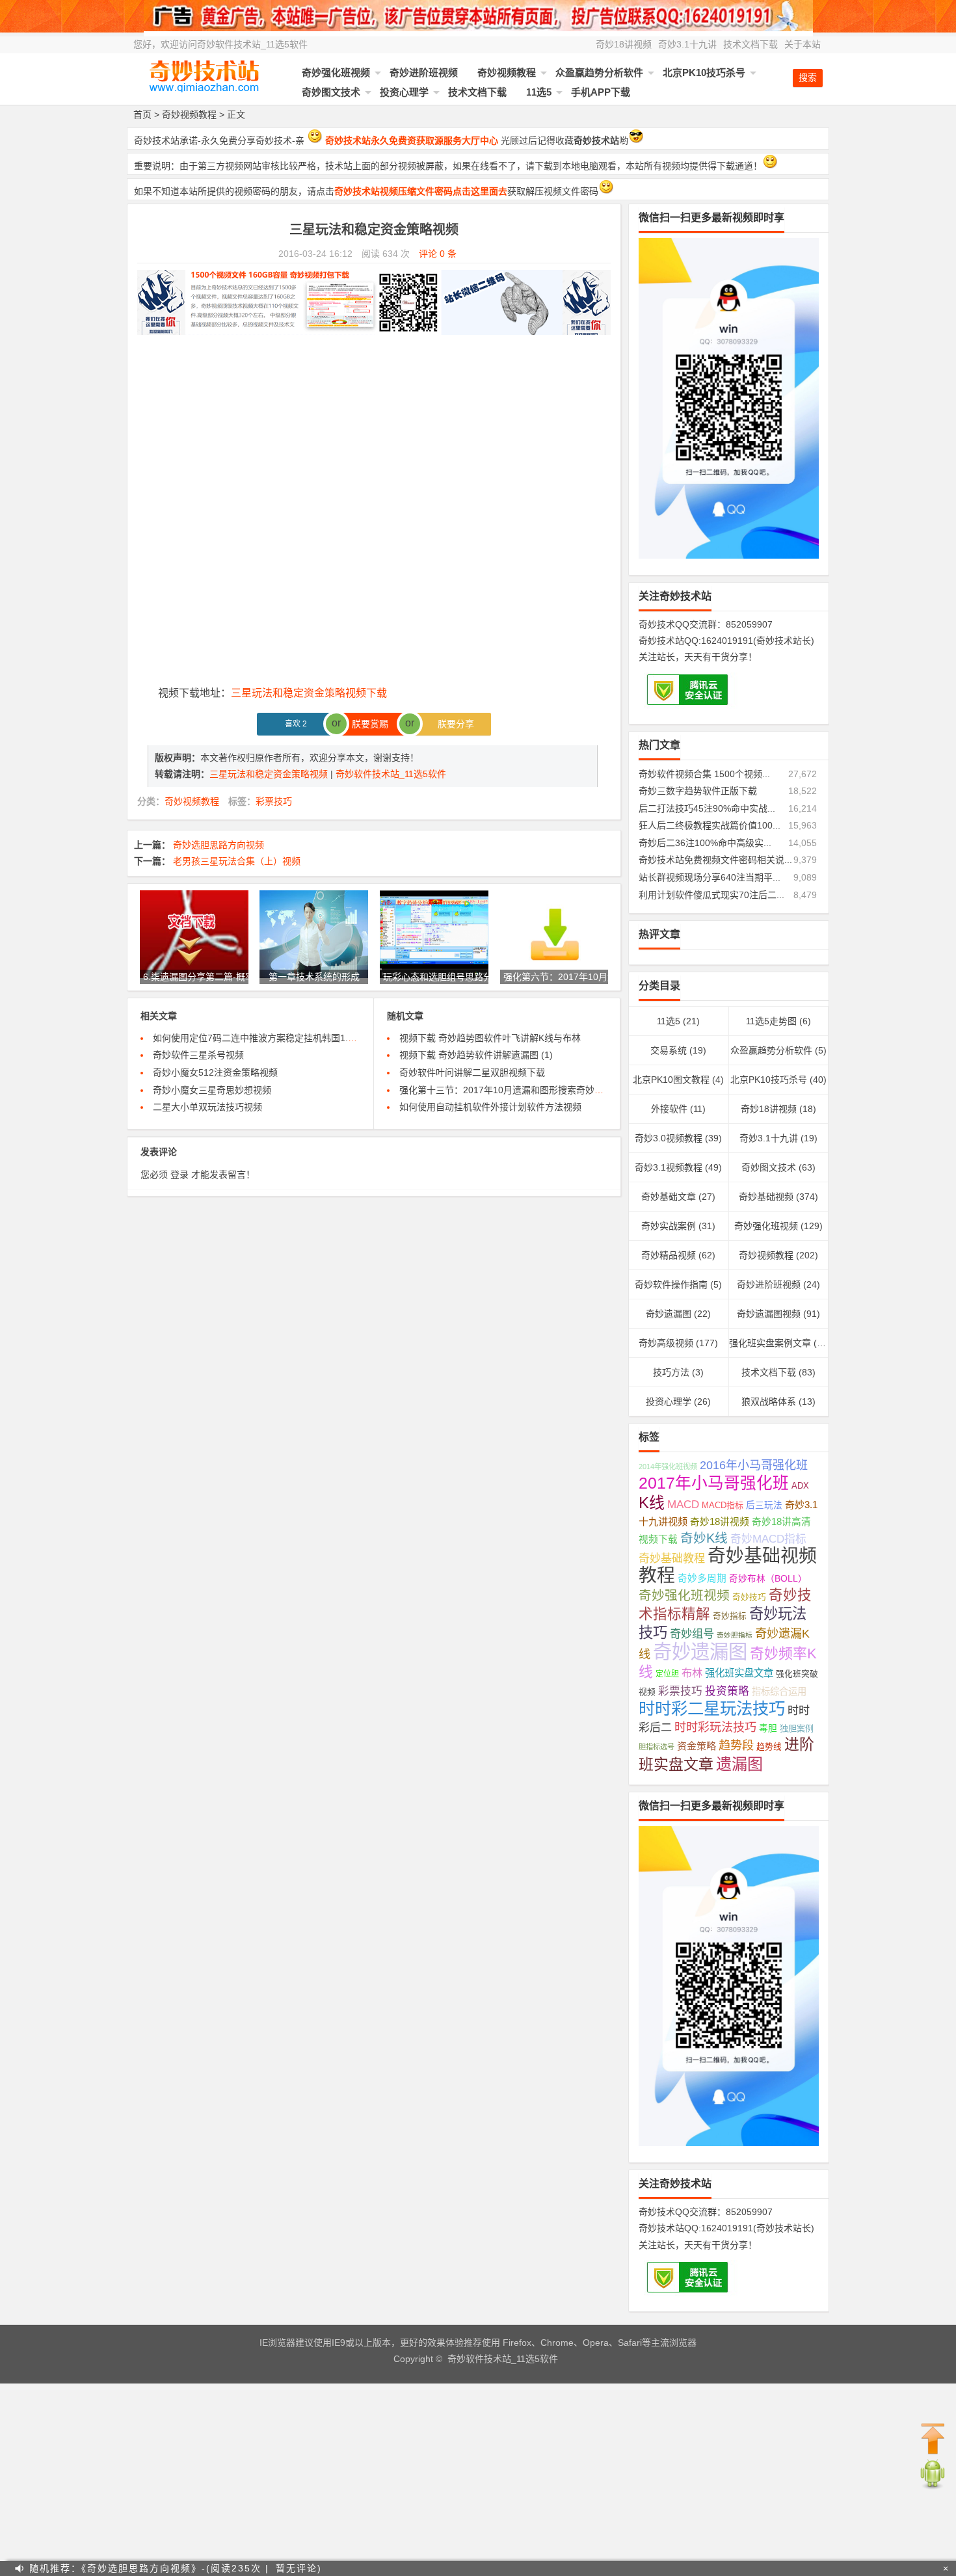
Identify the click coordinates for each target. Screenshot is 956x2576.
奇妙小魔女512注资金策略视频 (215, 1072)
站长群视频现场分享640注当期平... (710, 877)
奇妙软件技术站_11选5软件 (391, 774)
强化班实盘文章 (739, 1673)
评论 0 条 (438, 254)
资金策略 (697, 1746)
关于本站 (803, 44)
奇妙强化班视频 (336, 73)
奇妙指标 (730, 1616)
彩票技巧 (274, 801)
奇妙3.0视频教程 (669, 1138)
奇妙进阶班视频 (424, 73)
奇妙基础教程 (672, 1559)
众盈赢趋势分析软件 (599, 73)
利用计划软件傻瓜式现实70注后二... (711, 895)
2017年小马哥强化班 (714, 1483)
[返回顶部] (933, 2439)
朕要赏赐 (374, 724)
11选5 (539, 92)
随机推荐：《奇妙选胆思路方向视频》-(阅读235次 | (149, 2568)
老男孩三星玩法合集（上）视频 (237, 861)
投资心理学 (404, 92)
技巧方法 (671, 1372)
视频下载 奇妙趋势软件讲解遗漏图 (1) (476, 1055)
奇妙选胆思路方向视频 (219, 845)
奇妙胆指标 (735, 1635)
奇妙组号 (692, 1634)
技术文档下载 (750, 44)
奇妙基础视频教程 (728, 1566)
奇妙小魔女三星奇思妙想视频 (212, 1090)
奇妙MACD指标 (768, 1539)
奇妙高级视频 (666, 1343)
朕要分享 (452, 724)
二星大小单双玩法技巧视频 (207, 1107)
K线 (652, 1503)
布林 (692, 1673)
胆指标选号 (657, 1747)
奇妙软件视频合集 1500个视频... (704, 774)
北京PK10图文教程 (671, 1080)
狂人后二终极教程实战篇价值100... (710, 825)
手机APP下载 (601, 92)
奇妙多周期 (702, 1578)
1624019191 (727, 641)
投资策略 (727, 1691)
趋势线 (769, 1747)
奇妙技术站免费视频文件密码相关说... (715, 860)
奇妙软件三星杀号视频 (198, 1055)
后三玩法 (764, 1505)
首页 (142, 114)
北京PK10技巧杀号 (704, 73)
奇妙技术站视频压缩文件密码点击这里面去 (421, 191)
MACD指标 (723, 1505)
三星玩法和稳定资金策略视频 (270, 774)
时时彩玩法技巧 (715, 1727)
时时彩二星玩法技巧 (712, 1708)
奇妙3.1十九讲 (687, 44)
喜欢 (296, 724)
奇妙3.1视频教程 (669, 1167)
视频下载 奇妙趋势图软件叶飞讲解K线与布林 (490, 1038)
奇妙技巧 (749, 1597)
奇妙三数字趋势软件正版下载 (698, 791)
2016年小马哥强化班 (754, 1465)
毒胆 (768, 1728)
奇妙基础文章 (669, 1197)
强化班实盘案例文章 (770, 1343)
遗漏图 (739, 1764)
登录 (179, 1175)
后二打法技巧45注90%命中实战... (707, 808)
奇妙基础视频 (766, 1197)
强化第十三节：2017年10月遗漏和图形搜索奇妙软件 (506, 1090)
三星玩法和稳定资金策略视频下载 (309, 693)
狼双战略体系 (769, 1401)
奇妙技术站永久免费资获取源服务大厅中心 (412, 140)
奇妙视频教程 (507, 73)
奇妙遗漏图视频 (769, 1314)
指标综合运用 (779, 1692)
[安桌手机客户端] (933, 2487)
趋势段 (736, 1745)
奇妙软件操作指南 (671, 1284)
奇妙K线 (704, 1538)
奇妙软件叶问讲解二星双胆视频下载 (472, 1072)
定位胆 (667, 1674)
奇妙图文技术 (331, 92)
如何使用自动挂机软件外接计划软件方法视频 (490, 1107)
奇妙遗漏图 (669, 1314)
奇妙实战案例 (669, 1226)
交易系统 (669, 1050)
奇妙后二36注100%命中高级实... (705, 843)
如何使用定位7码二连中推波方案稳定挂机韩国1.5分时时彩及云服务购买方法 (308, 1038)
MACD (683, 1505)
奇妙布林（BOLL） (768, 1579)
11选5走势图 (771, 1021)
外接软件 (669, 1109)
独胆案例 (797, 1728)
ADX (800, 1486)
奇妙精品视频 (669, 1255)
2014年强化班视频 (668, 1467)
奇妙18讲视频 (624, 44)
